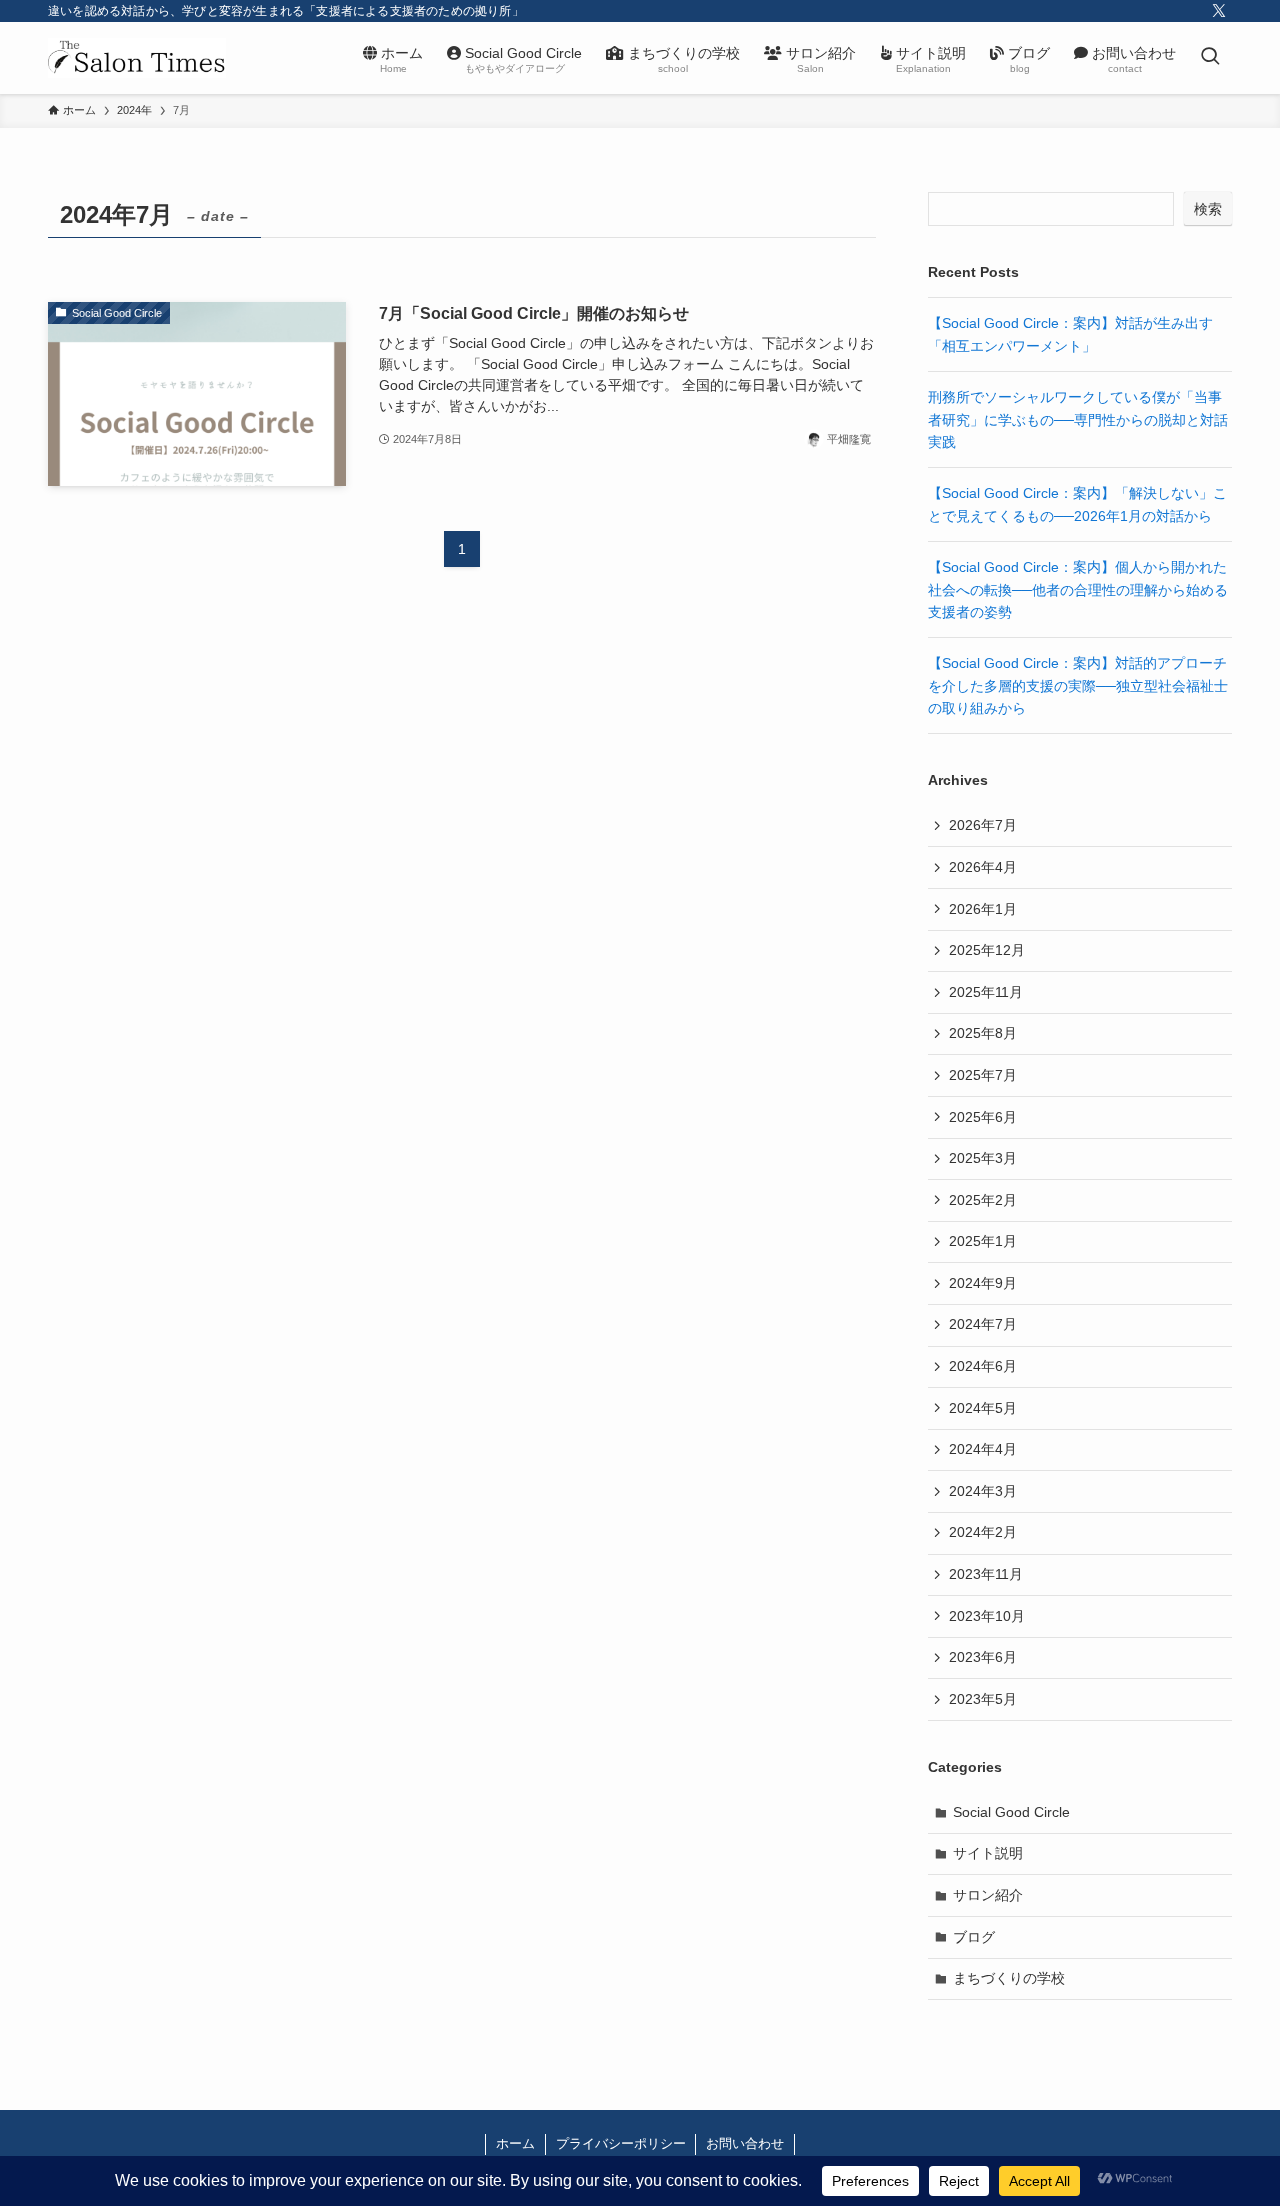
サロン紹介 (988, 1895)
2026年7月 (983, 825)
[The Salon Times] (137, 58)
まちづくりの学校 (1009, 1978)
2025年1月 (983, 1241)
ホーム (515, 2143)
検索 (1208, 209)
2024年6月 (983, 1366)
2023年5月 (983, 1699)
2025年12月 (987, 950)
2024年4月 (983, 1449)
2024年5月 (983, 1408)
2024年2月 (983, 1532)
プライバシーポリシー (621, 2143)
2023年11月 (986, 1574)
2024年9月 (983, 1283)
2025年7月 (983, 1075)
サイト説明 (988, 1853)
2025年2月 (983, 1200)
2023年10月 (987, 1616)
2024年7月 (983, 1324)
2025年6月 (983, 1117)
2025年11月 (986, 992)
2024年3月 (983, 1491)
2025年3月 (983, 1158)
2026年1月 (983, 909)
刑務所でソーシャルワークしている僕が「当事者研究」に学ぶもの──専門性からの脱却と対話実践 (1078, 419)
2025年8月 (983, 1033)
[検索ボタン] (1210, 58)
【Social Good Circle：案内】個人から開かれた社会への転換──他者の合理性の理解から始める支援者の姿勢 (1078, 589)
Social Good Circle (1011, 1812)
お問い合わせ (745, 2143)
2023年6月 (983, 1657)
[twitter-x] (1219, 11)
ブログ (974, 1937)
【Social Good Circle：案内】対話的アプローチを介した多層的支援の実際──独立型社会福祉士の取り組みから (1078, 685)
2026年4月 (983, 867)
